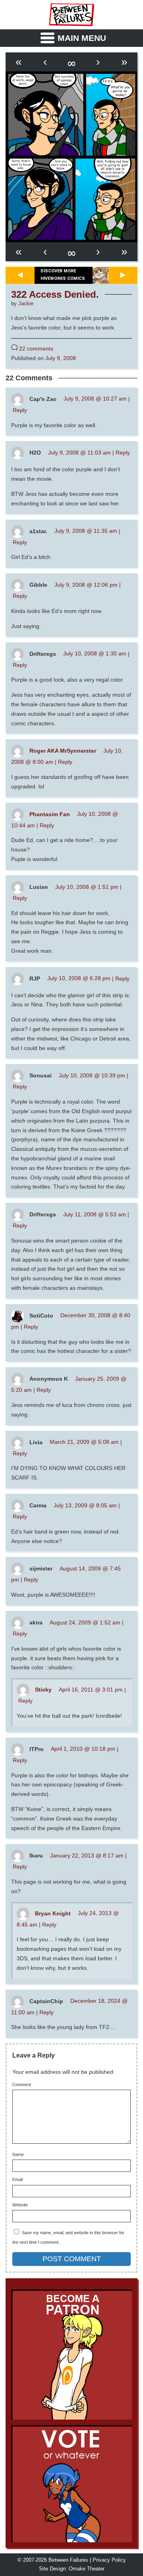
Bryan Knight (53, 1913)
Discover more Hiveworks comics (63, 275)
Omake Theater (87, 2569)
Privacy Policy (109, 2560)
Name (18, 2155)
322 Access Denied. (55, 295)
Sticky (43, 1690)
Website (20, 2205)
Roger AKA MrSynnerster (63, 751)
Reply (20, 410)
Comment (22, 2085)
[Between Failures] (71, 15)
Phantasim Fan (50, 814)
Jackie (26, 304)
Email (17, 2180)
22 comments (36, 349)
